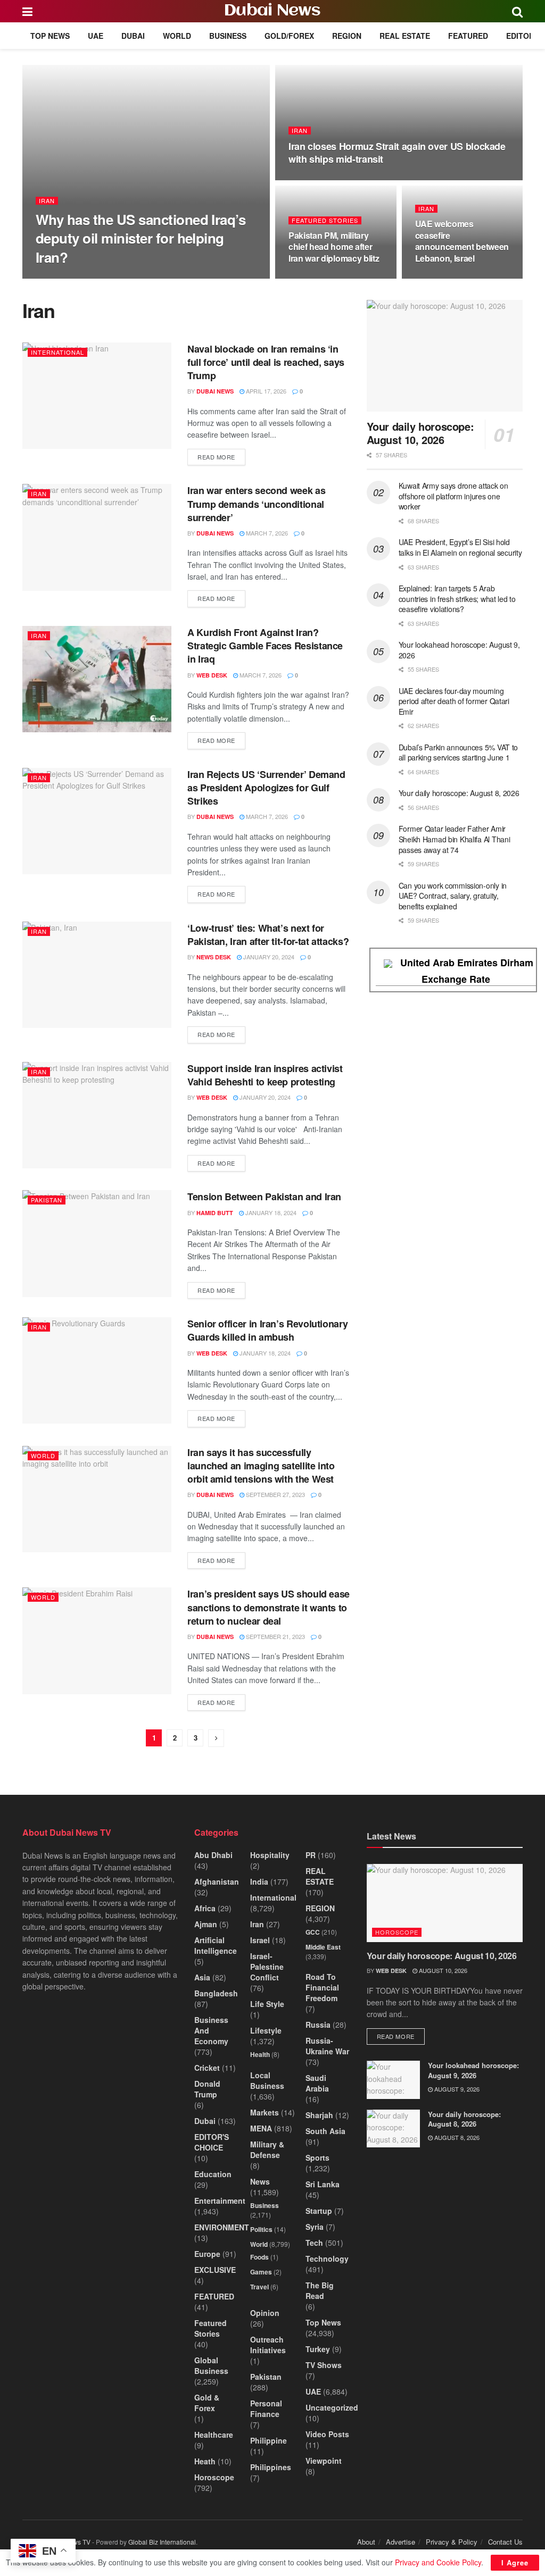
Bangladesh (216, 1993)
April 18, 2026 (314, 179)
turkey (318, 2349)
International (57, 352)
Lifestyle (266, 2030)
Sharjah (319, 2115)
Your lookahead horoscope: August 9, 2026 (459, 650)
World (177, 36)
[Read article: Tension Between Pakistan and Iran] (97, 1243)
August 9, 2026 (456, 2089)
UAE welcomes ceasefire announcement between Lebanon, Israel (462, 241)
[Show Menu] (27, 11)
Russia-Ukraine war (327, 2046)
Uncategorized (332, 2407)
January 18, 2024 (270, 1212)
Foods (259, 2257)
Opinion (265, 2313)
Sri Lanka (323, 2184)
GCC (313, 1932)
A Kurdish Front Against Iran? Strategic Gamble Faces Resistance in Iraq (265, 646)
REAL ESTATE (405, 36)
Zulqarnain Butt (73, 278)
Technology (327, 2259)
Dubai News (272, 11)
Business (228, 36)
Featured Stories (325, 220)
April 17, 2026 (441, 278)
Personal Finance (266, 2408)
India (259, 1881)
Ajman (206, 1924)
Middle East (323, 1947)
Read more (221, 457)
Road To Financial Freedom (322, 1987)
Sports (317, 2157)
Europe (207, 2254)
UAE (96, 36)
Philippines (271, 2467)
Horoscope (214, 2477)
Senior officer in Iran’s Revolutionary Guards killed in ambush (267, 1330)
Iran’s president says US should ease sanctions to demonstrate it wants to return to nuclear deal (269, 1607)
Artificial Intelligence (216, 1945)
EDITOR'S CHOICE (212, 2142)
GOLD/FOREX (289, 36)
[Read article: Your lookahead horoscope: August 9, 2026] (393, 2080)
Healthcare (214, 2435)
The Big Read (320, 2290)
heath (205, 2461)
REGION (347, 36)
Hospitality (270, 1855)
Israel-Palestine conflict (267, 1967)
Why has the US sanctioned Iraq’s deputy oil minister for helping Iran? (141, 238)
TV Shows (324, 2365)
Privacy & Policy (452, 2542)
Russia (318, 2025)
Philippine (269, 2440)
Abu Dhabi (213, 1855)
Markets (265, 2112)
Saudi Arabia (317, 2083)
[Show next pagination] (216, 1738)
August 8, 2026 (456, 2137)
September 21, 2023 (275, 1636)
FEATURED (468, 36)
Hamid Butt (215, 1213)
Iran (47, 201)
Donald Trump (207, 2089)
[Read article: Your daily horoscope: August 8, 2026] (393, 2129)
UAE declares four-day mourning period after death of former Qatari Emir (454, 701)
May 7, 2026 (129, 278)
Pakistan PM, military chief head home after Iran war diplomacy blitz (334, 247)
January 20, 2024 (268, 957)
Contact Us (505, 2542)
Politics (261, 2229)
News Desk (214, 957)
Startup (319, 2211)
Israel (260, 1940)
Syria (315, 2227)
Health (260, 2054)
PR (311, 1855)
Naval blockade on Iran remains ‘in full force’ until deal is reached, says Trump (266, 362)
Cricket (207, 2068)
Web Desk (212, 675)
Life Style (267, 2004)
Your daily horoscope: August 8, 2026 (459, 793)
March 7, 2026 (266, 533)
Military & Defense (267, 2150)
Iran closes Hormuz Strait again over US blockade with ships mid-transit (397, 153)
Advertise (401, 2542)
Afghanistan (217, 1881)
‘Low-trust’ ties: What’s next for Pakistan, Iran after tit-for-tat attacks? (268, 935)
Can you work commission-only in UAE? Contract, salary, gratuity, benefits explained (453, 896)
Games (261, 2272)
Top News (50, 36)
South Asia (325, 2131)
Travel (259, 2287)
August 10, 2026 (442, 1970)
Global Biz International (162, 2542)
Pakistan (47, 1200)
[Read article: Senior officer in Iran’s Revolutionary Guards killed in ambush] (97, 1370)
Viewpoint (324, 2461)
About (366, 2542)
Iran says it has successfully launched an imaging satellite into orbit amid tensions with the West (261, 1466)
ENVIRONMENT (222, 2227)
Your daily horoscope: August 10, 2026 (420, 433)
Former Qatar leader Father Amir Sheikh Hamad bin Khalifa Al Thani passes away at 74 (455, 839)
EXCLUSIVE (215, 2270)
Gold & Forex (207, 2403)
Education (213, 2174)
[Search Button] (517, 11)
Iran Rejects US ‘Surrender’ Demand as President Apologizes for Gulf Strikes (266, 788)
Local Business (267, 2080)
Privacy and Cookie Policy (438, 2562)
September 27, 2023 (275, 1494)
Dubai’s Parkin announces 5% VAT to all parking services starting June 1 (458, 752)
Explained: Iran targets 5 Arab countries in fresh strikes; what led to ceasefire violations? (457, 599)
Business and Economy (211, 2030)
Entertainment (220, 2201)
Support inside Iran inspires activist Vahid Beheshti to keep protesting (265, 1075)
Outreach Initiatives (268, 2345)
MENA (261, 2128)
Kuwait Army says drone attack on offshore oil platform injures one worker (453, 496)
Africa (205, 1908)
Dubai (133, 36)
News (260, 2181)
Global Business (211, 2365)
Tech (314, 2243)
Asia (202, 1977)
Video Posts (327, 2434)
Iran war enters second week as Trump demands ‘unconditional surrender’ (256, 504)
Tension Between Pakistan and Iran (264, 1197)
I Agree (515, 2562)
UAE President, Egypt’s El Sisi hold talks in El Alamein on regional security (460, 547)
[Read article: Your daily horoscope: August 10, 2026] (445, 356)
